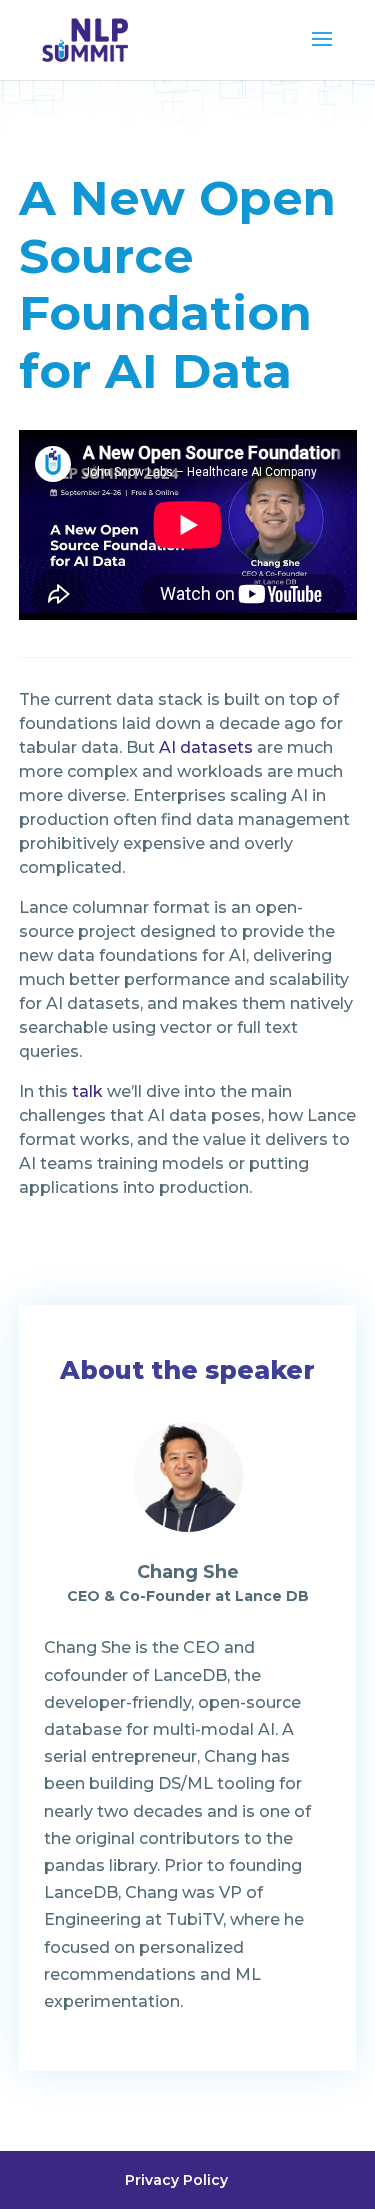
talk (87, 1091)
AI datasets (206, 747)
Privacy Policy (176, 2180)
